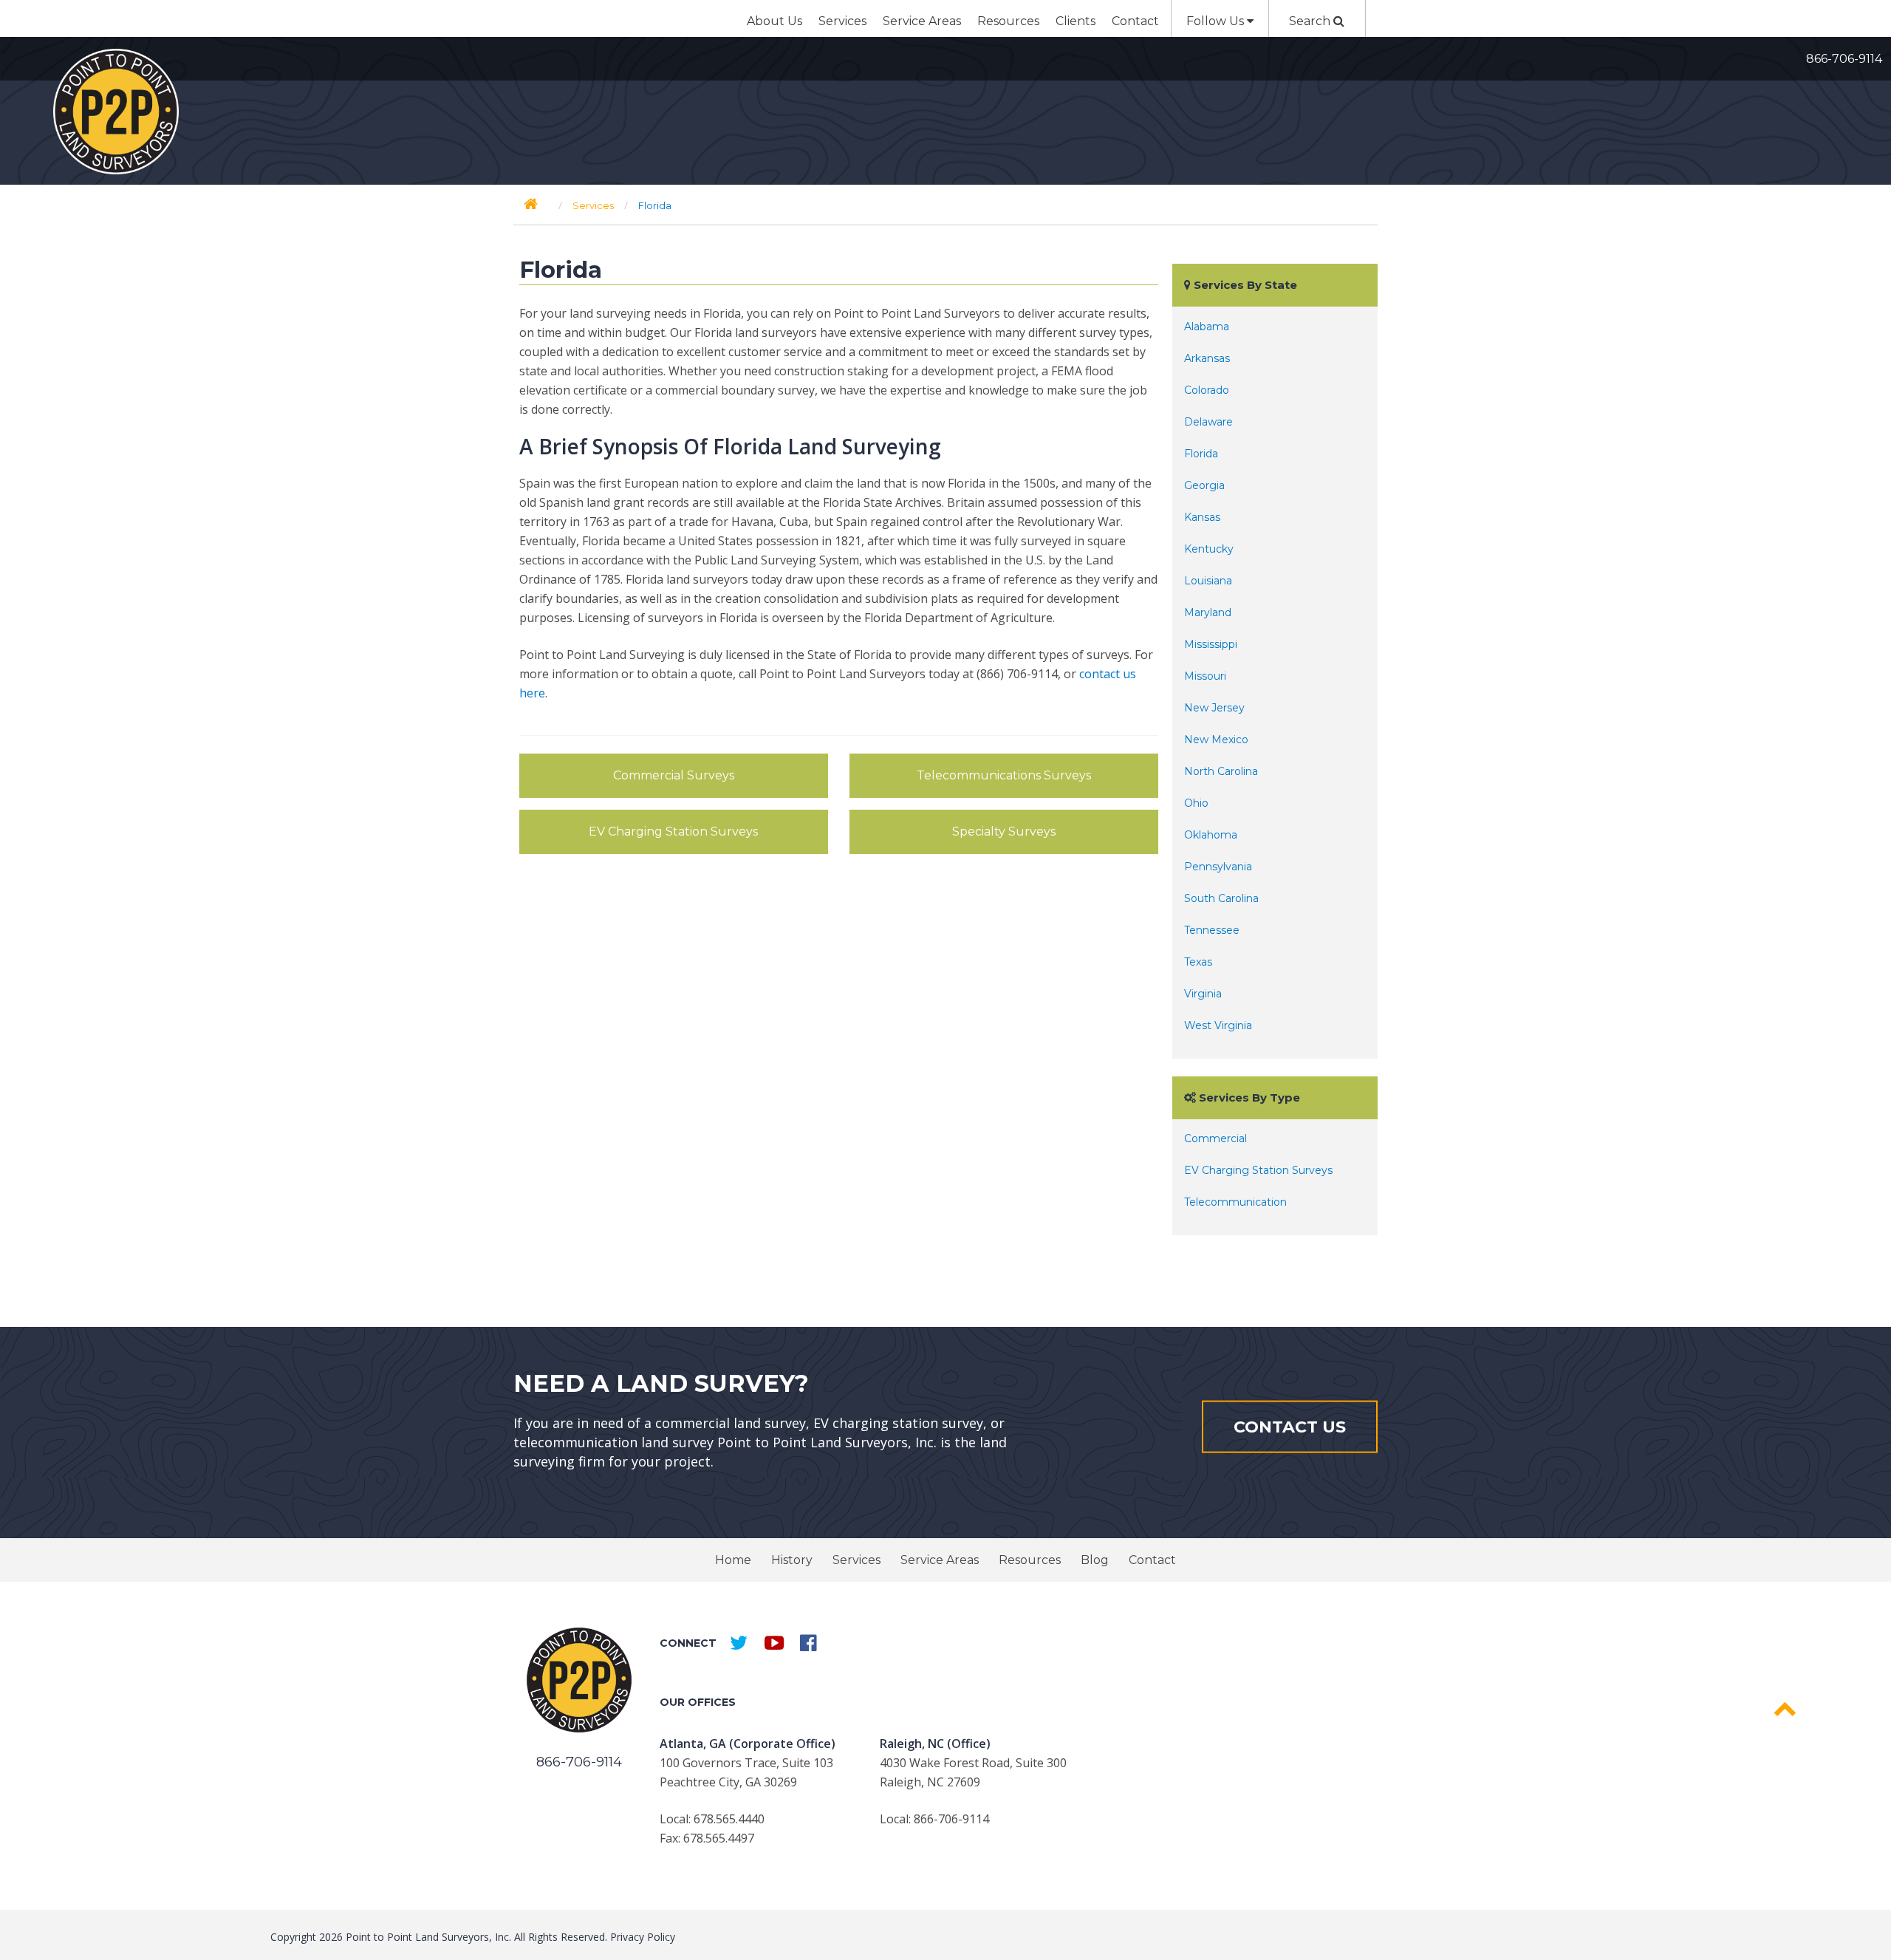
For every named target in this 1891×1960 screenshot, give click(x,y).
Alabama (1207, 327)
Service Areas (922, 21)
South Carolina (1221, 898)
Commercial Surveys (674, 775)
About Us (774, 21)
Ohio (1196, 803)
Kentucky (1209, 549)
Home (733, 1560)
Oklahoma (1211, 835)
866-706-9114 (1844, 59)
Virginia (1203, 994)
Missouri (1205, 676)
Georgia (1204, 485)
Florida (1201, 454)
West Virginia (1218, 1025)
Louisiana (1208, 581)
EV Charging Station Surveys (673, 832)
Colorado (1207, 390)
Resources (1008, 21)
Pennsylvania (1218, 867)
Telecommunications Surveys (1004, 775)
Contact (1135, 21)
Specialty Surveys (1004, 832)
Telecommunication (1235, 1202)
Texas (1198, 962)
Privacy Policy (643, 1937)
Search (1311, 21)
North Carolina (1221, 771)
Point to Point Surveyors (116, 112)
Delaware (1208, 422)
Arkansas (1207, 358)
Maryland (1208, 612)
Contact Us (1290, 1426)
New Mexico (1216, 740)
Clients (1076, 21)
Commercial (1215, 1138)
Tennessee (1212, 930)
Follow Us (1217, 21)
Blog (1095, 1560)
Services (842, 21)
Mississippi (1211, 644)
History (792, 1560)
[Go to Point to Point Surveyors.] (531, 204)
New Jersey (1214, 708)
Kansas (1202, 517)
